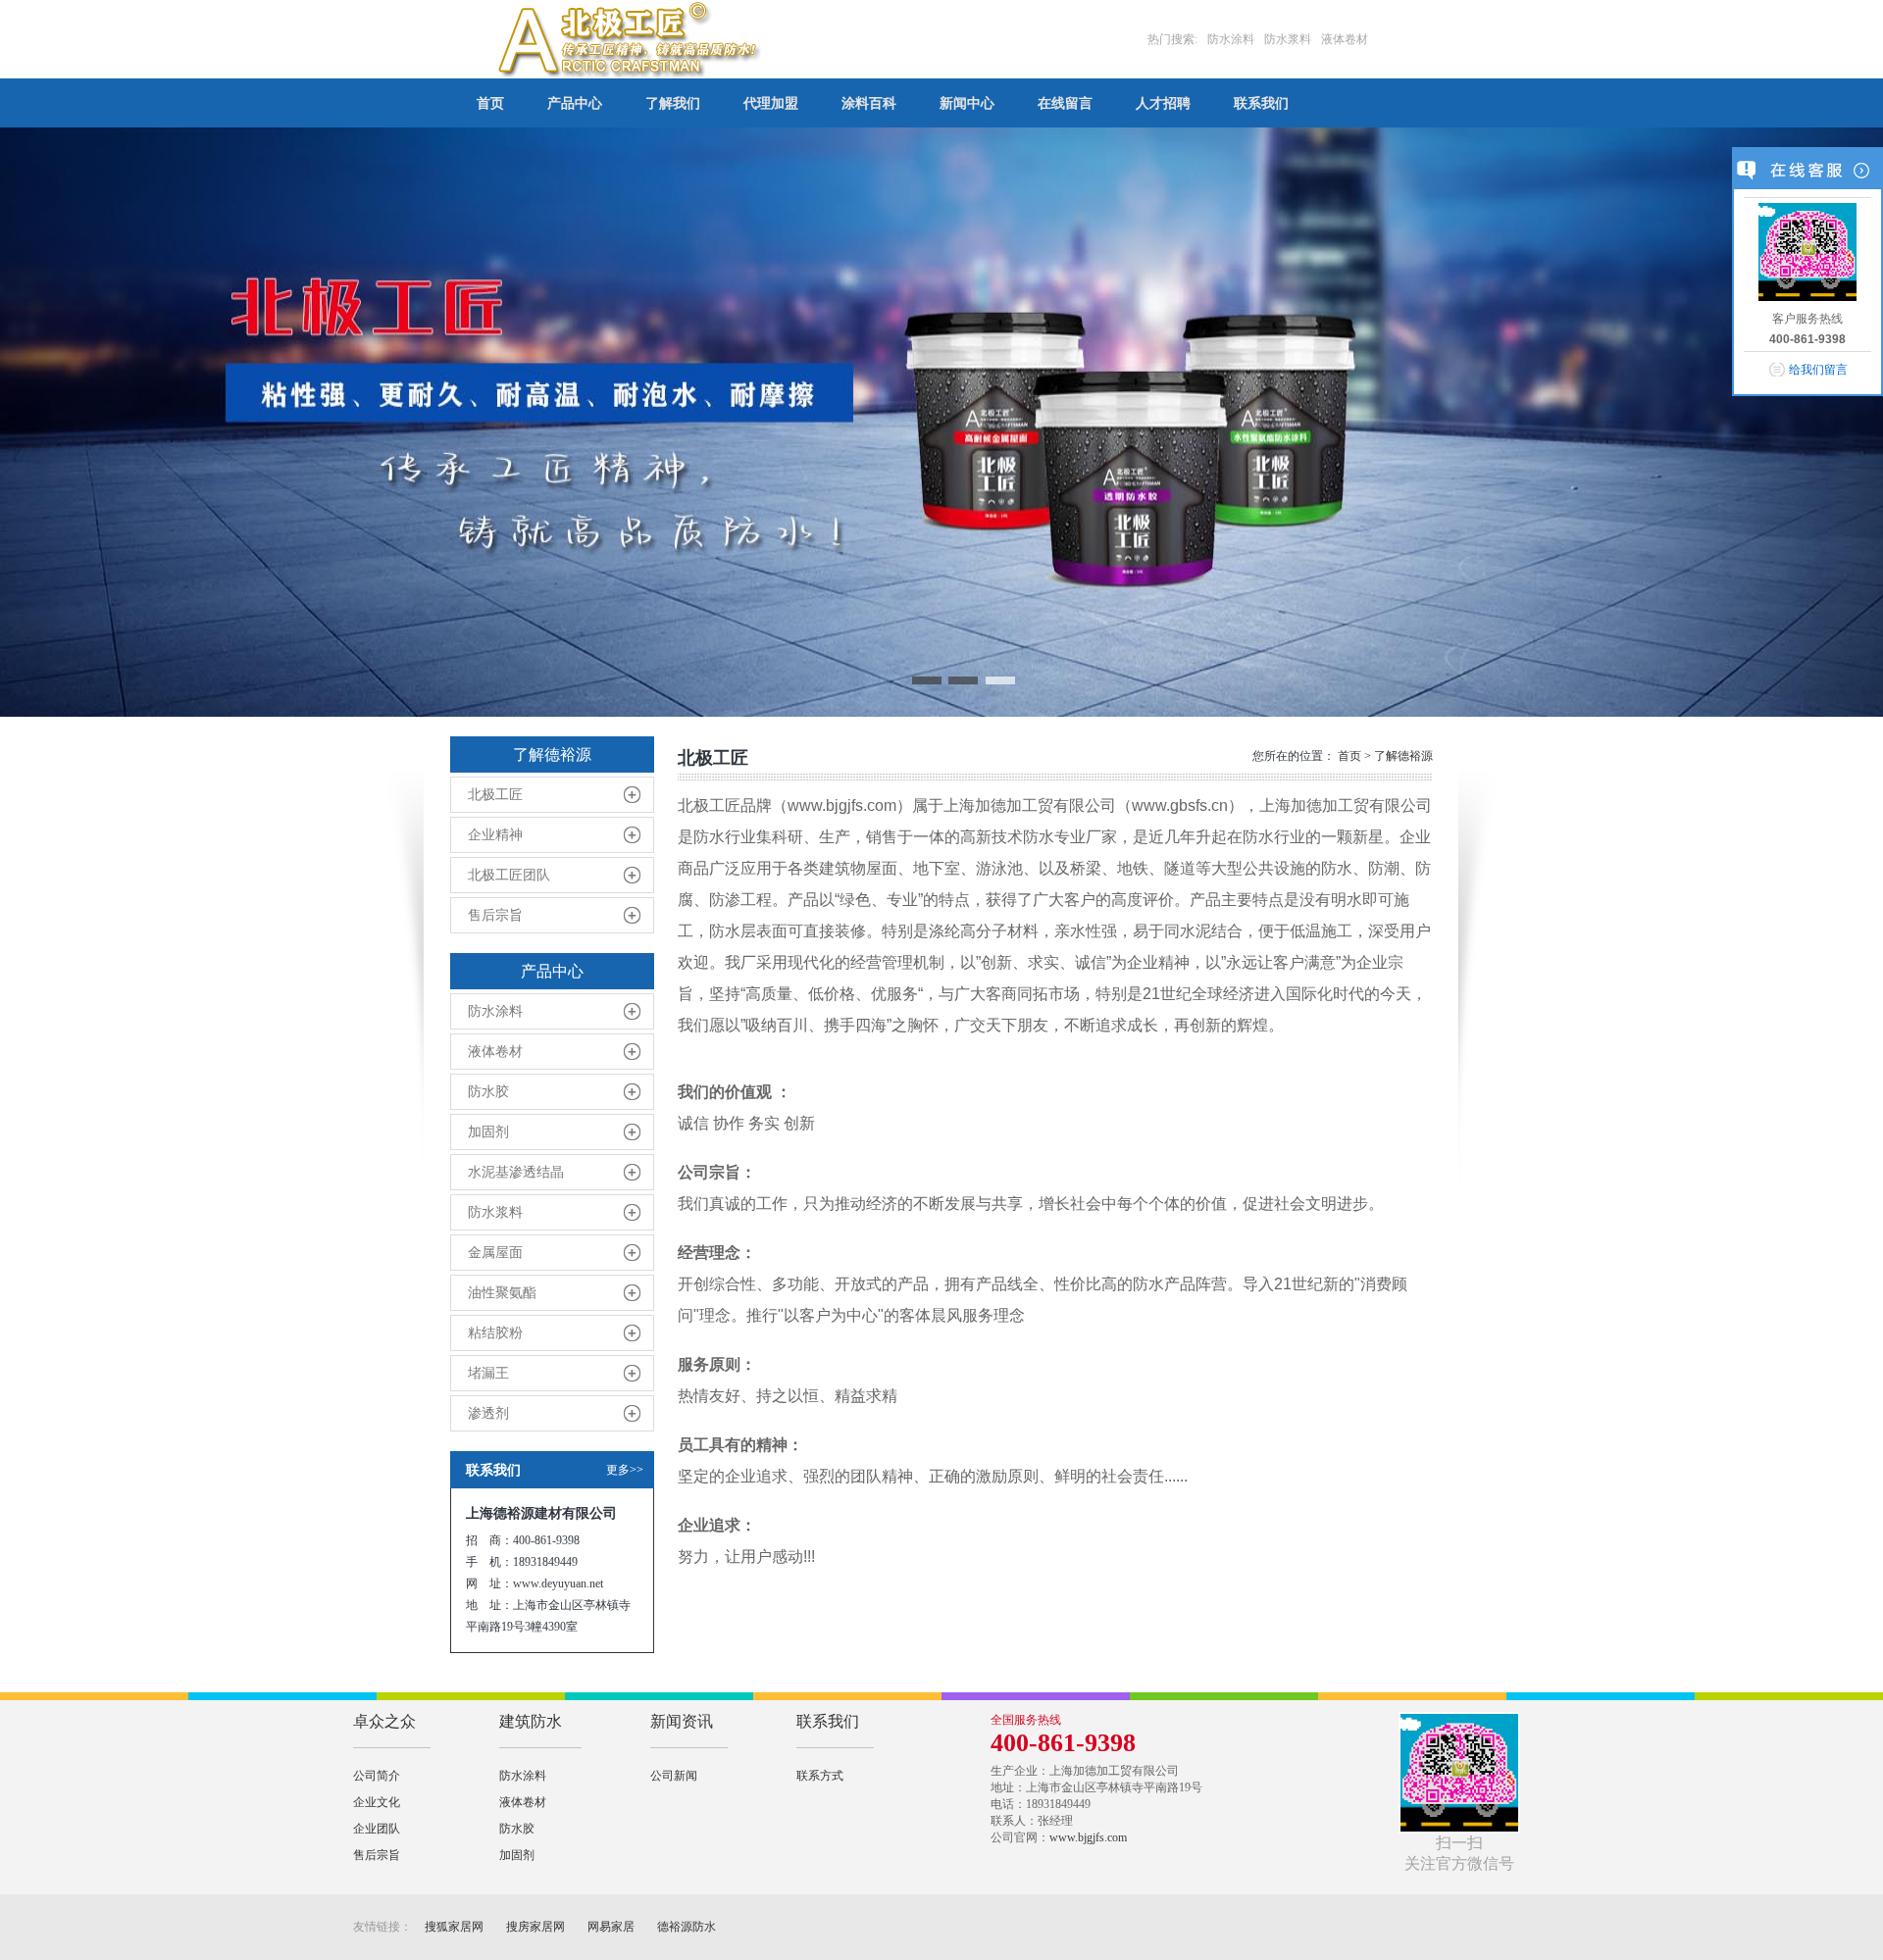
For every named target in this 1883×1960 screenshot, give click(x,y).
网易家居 (611, 1927)
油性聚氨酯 (502, 1293)
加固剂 (488, 1132)
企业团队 (377, 1829)
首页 (1349, 756)
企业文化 (377, 1802)
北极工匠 (495, 795)
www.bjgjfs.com (1088, 1837)
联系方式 (820, 1776)
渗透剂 (488, 1413)
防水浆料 (495, 1212)
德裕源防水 (687, 1927)
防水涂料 (495, 1011)
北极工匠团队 (509, 875)
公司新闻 (674, 1776)
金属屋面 (495, 1253)
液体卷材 (495, 1052)
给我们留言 (1818, 370)
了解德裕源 (1403, 756)
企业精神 (495, 835)
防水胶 (488, 1092)
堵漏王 (488, 1373)
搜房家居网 (535, 1927)
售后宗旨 (495, 915)
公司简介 (377, 1776)
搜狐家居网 (454, 1927)
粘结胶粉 (495, 1333)
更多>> (625, 1470)
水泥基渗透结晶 (516, 1172)
